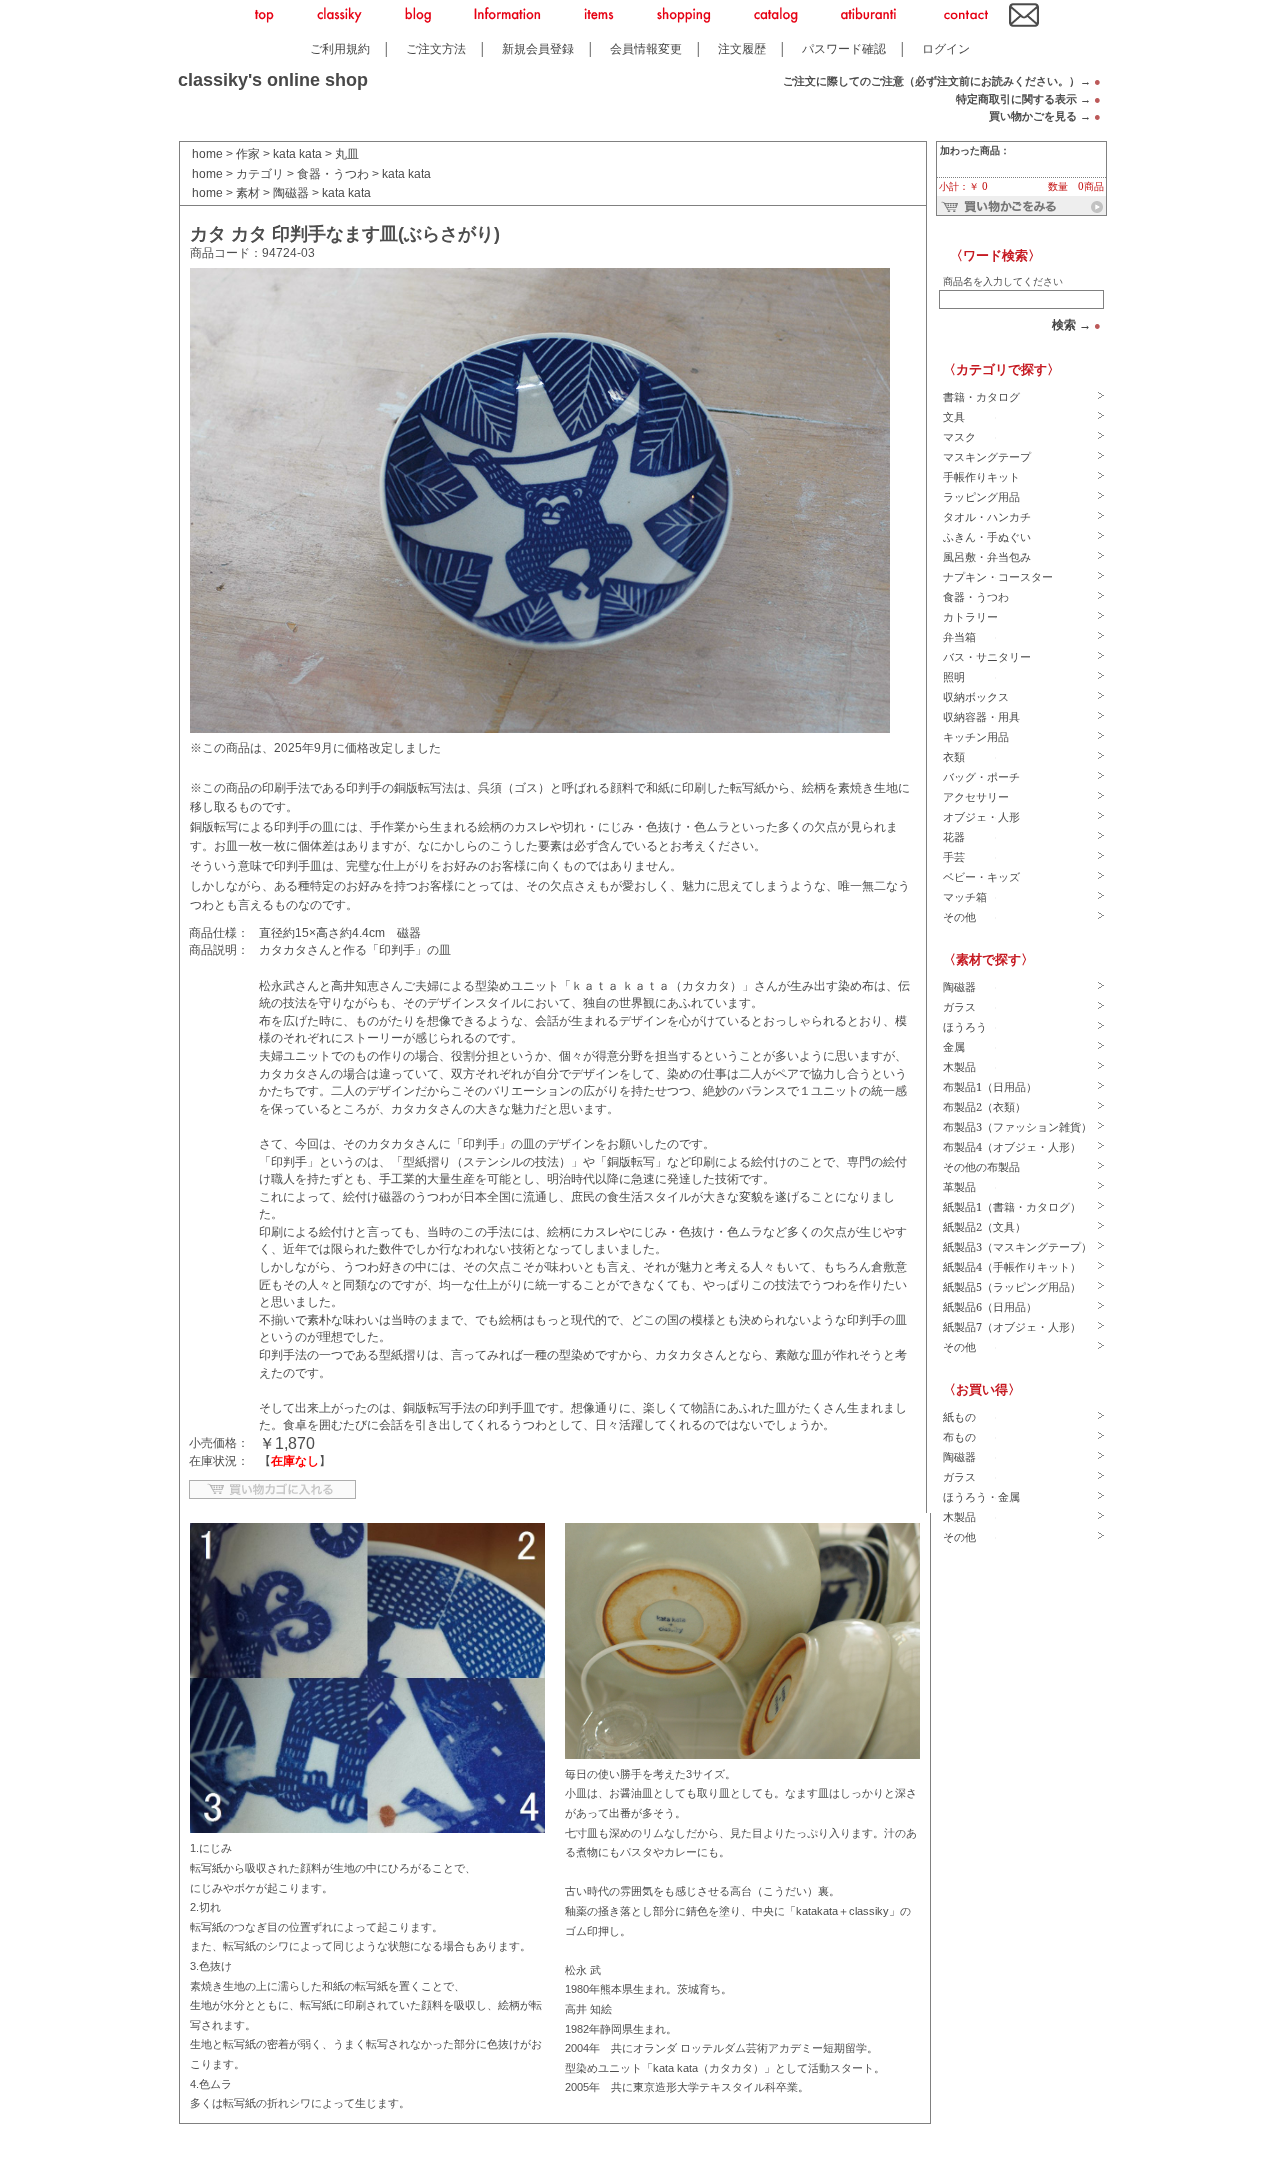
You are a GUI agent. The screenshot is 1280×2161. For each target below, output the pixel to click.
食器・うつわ (333, 174)
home (207, 154)
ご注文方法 (436, 48)
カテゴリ (260, 174)
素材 (248, 193)
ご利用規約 (340, 48)
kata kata (297, 154)
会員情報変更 (646, 48)
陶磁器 (291, 193)
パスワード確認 (844, 48)
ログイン (946, 48)
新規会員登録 (538, 48)
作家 (248, 154)
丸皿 (347, 154)
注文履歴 (742, 48)
